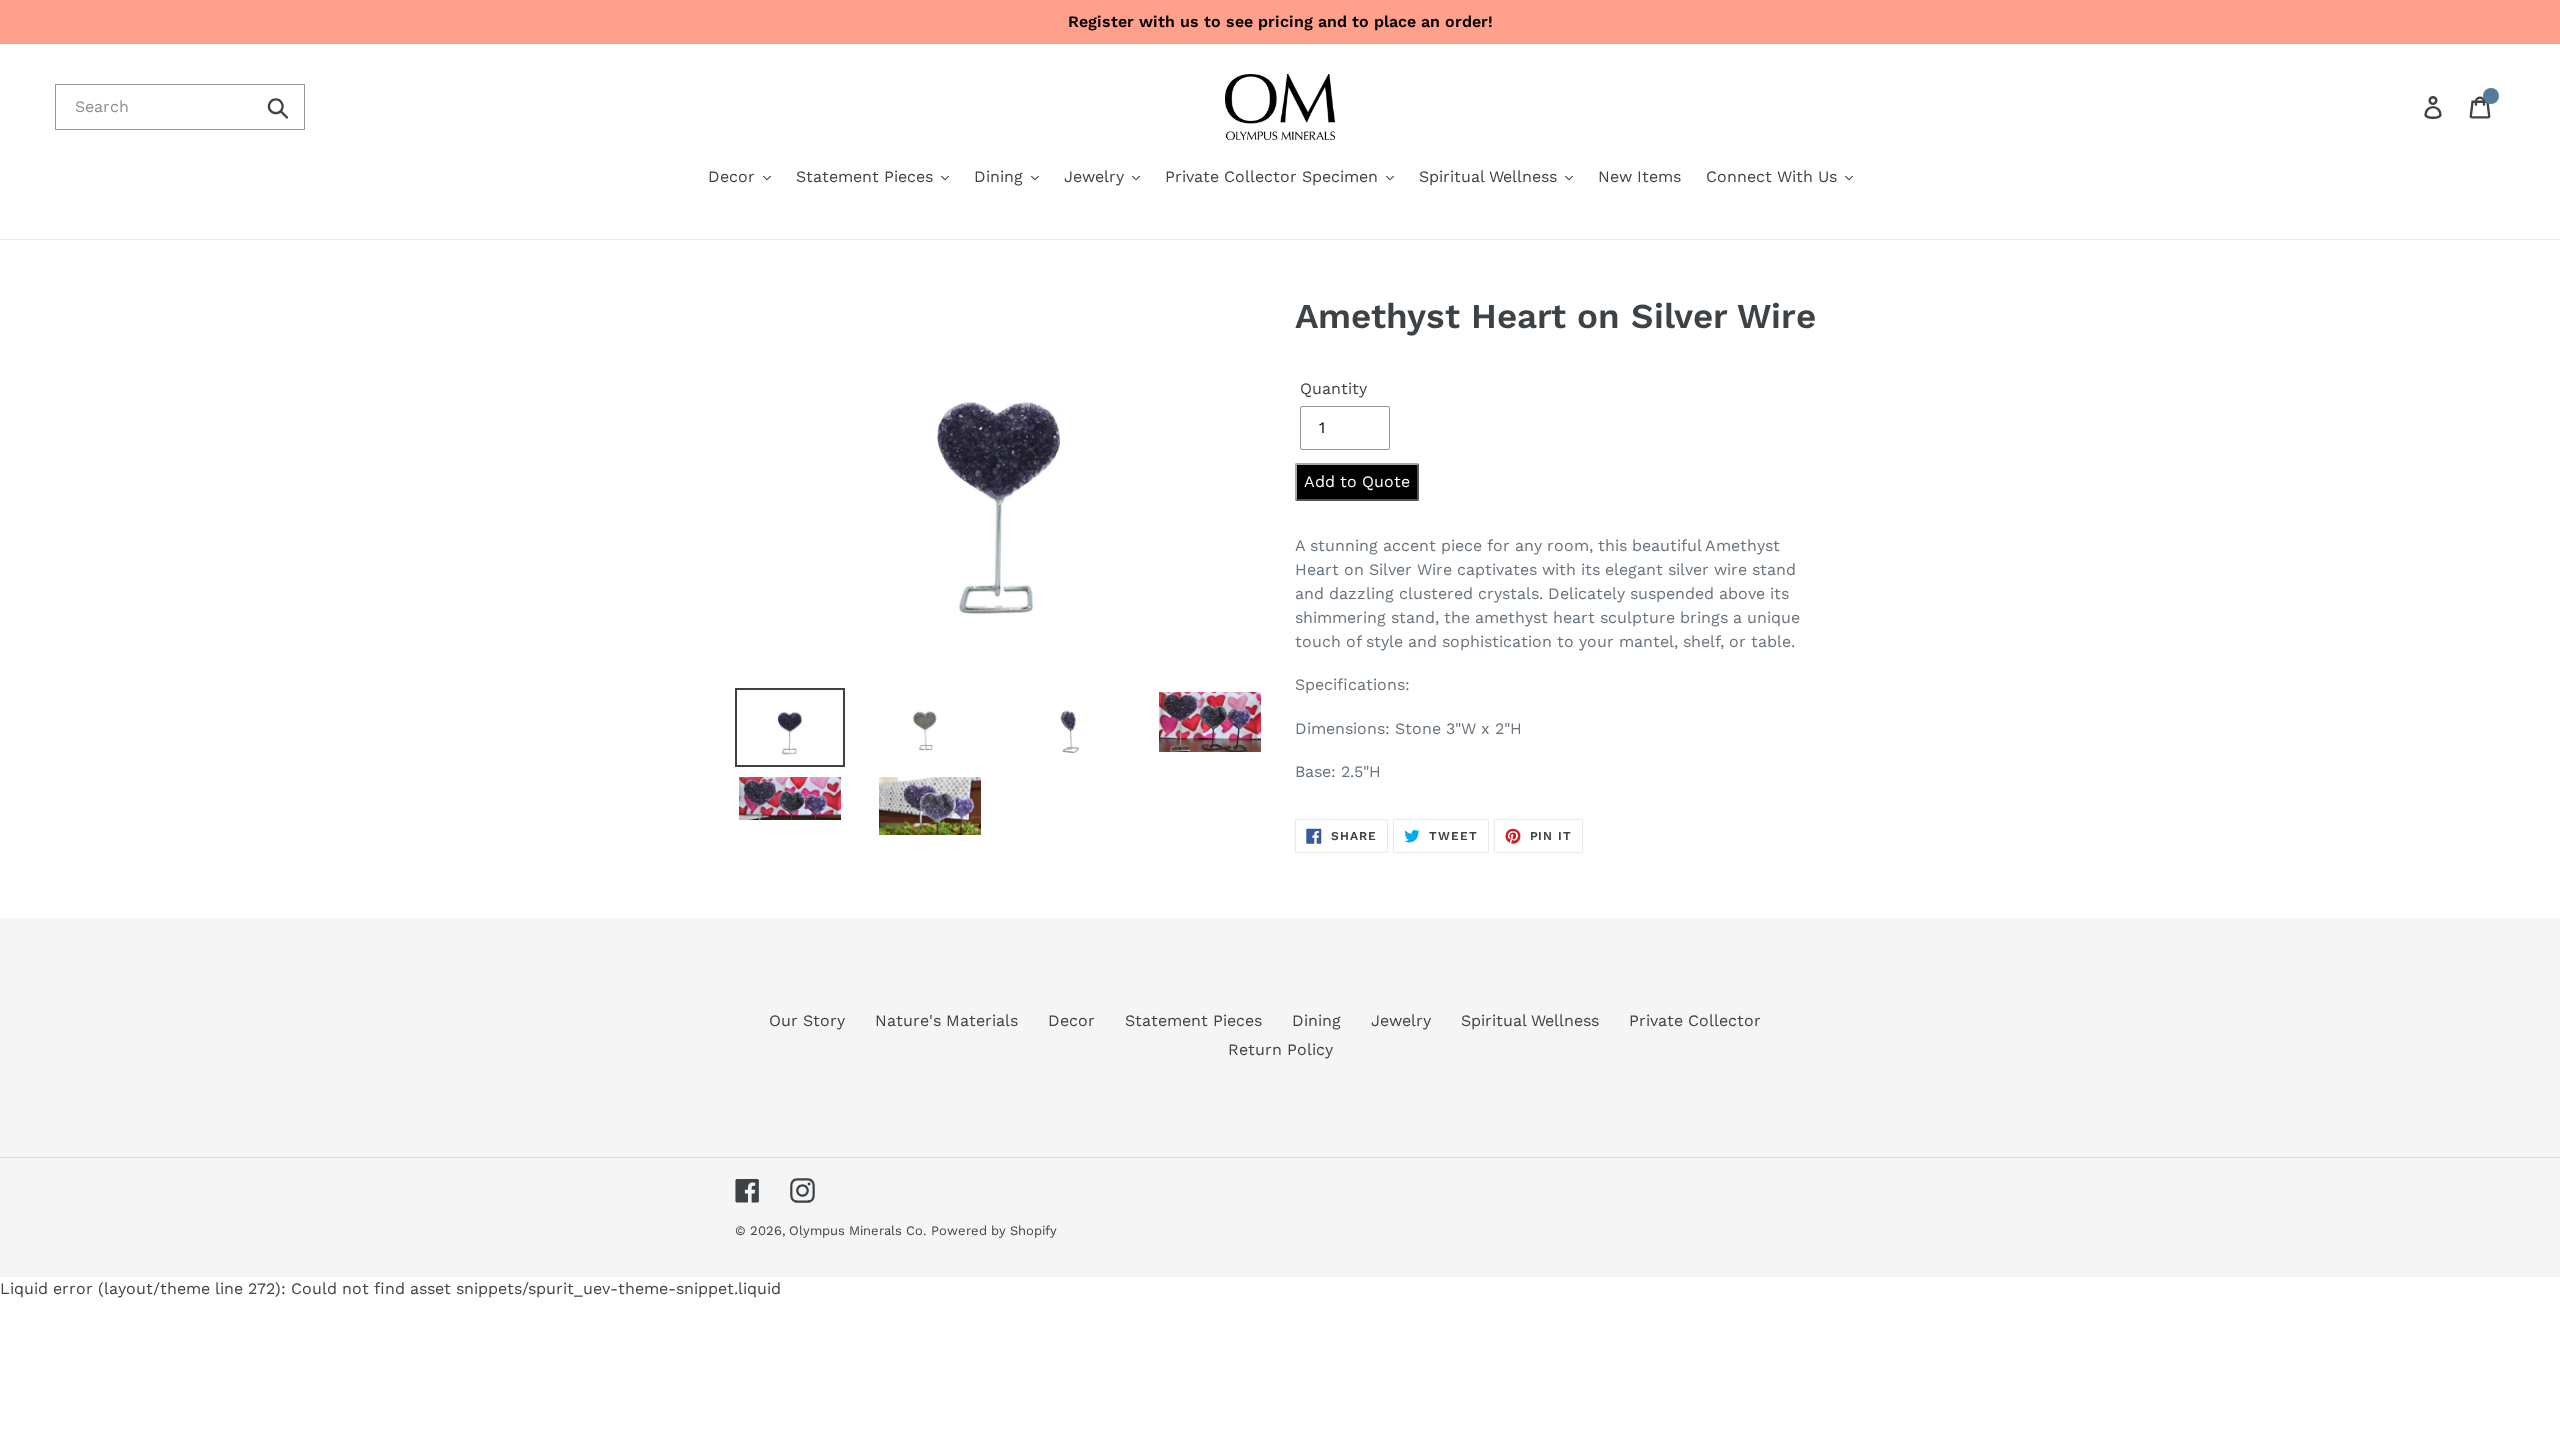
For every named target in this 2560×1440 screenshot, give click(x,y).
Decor (1071, 1020)
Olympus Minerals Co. (857, 1230)
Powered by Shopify (994, 1230)
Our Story (807, 1020)
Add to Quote (1357, 481)
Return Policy (1280, 1049)
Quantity (1333, 388)
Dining (1316, 1020)
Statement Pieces (1193, 1020)
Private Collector (1695, 1020)
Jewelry (1401, 1020)
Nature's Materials (946, 1020)
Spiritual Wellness (1530, 1020)
